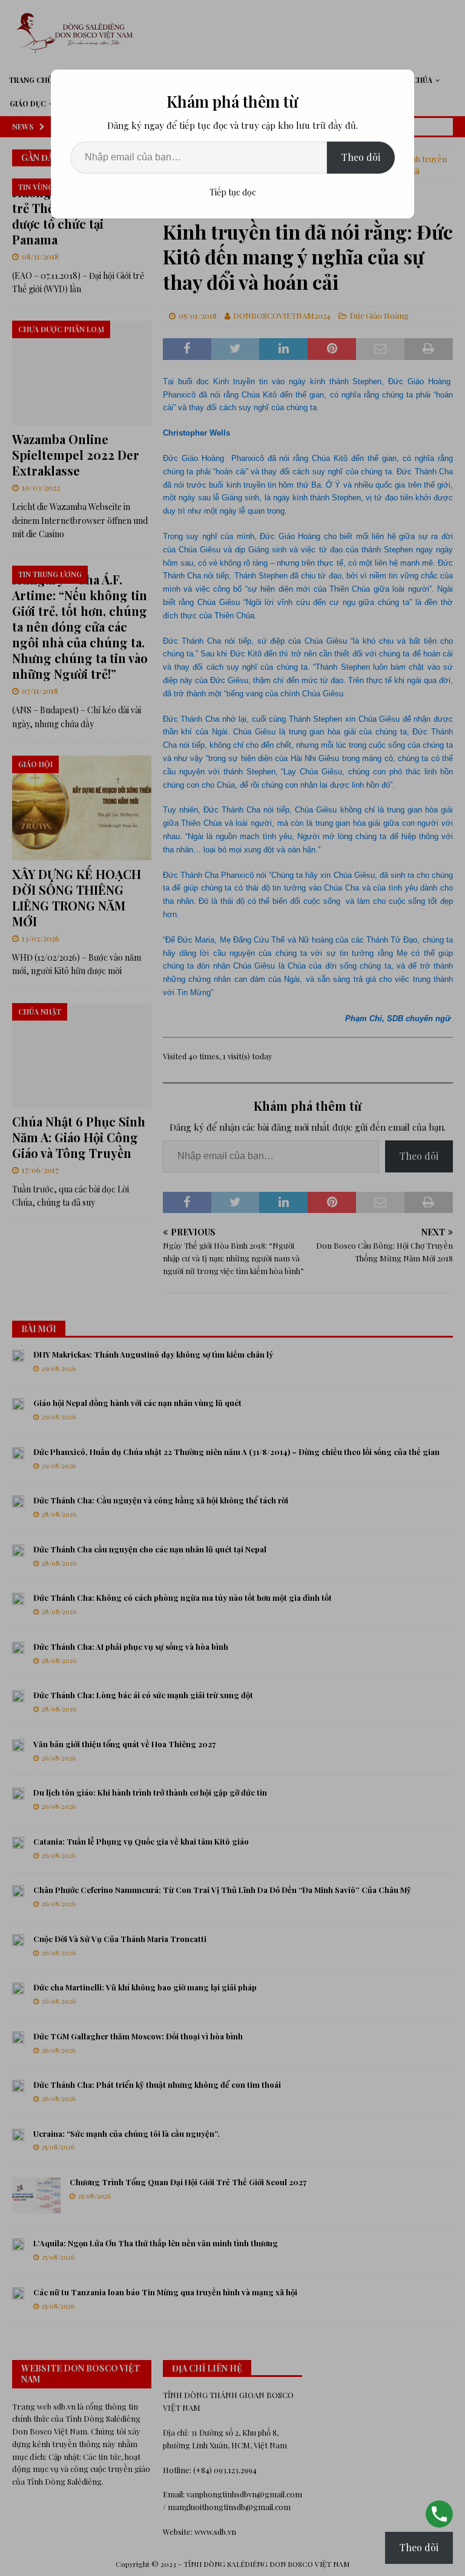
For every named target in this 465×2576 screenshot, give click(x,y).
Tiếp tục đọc (233, 192)
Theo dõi (361, 157)
